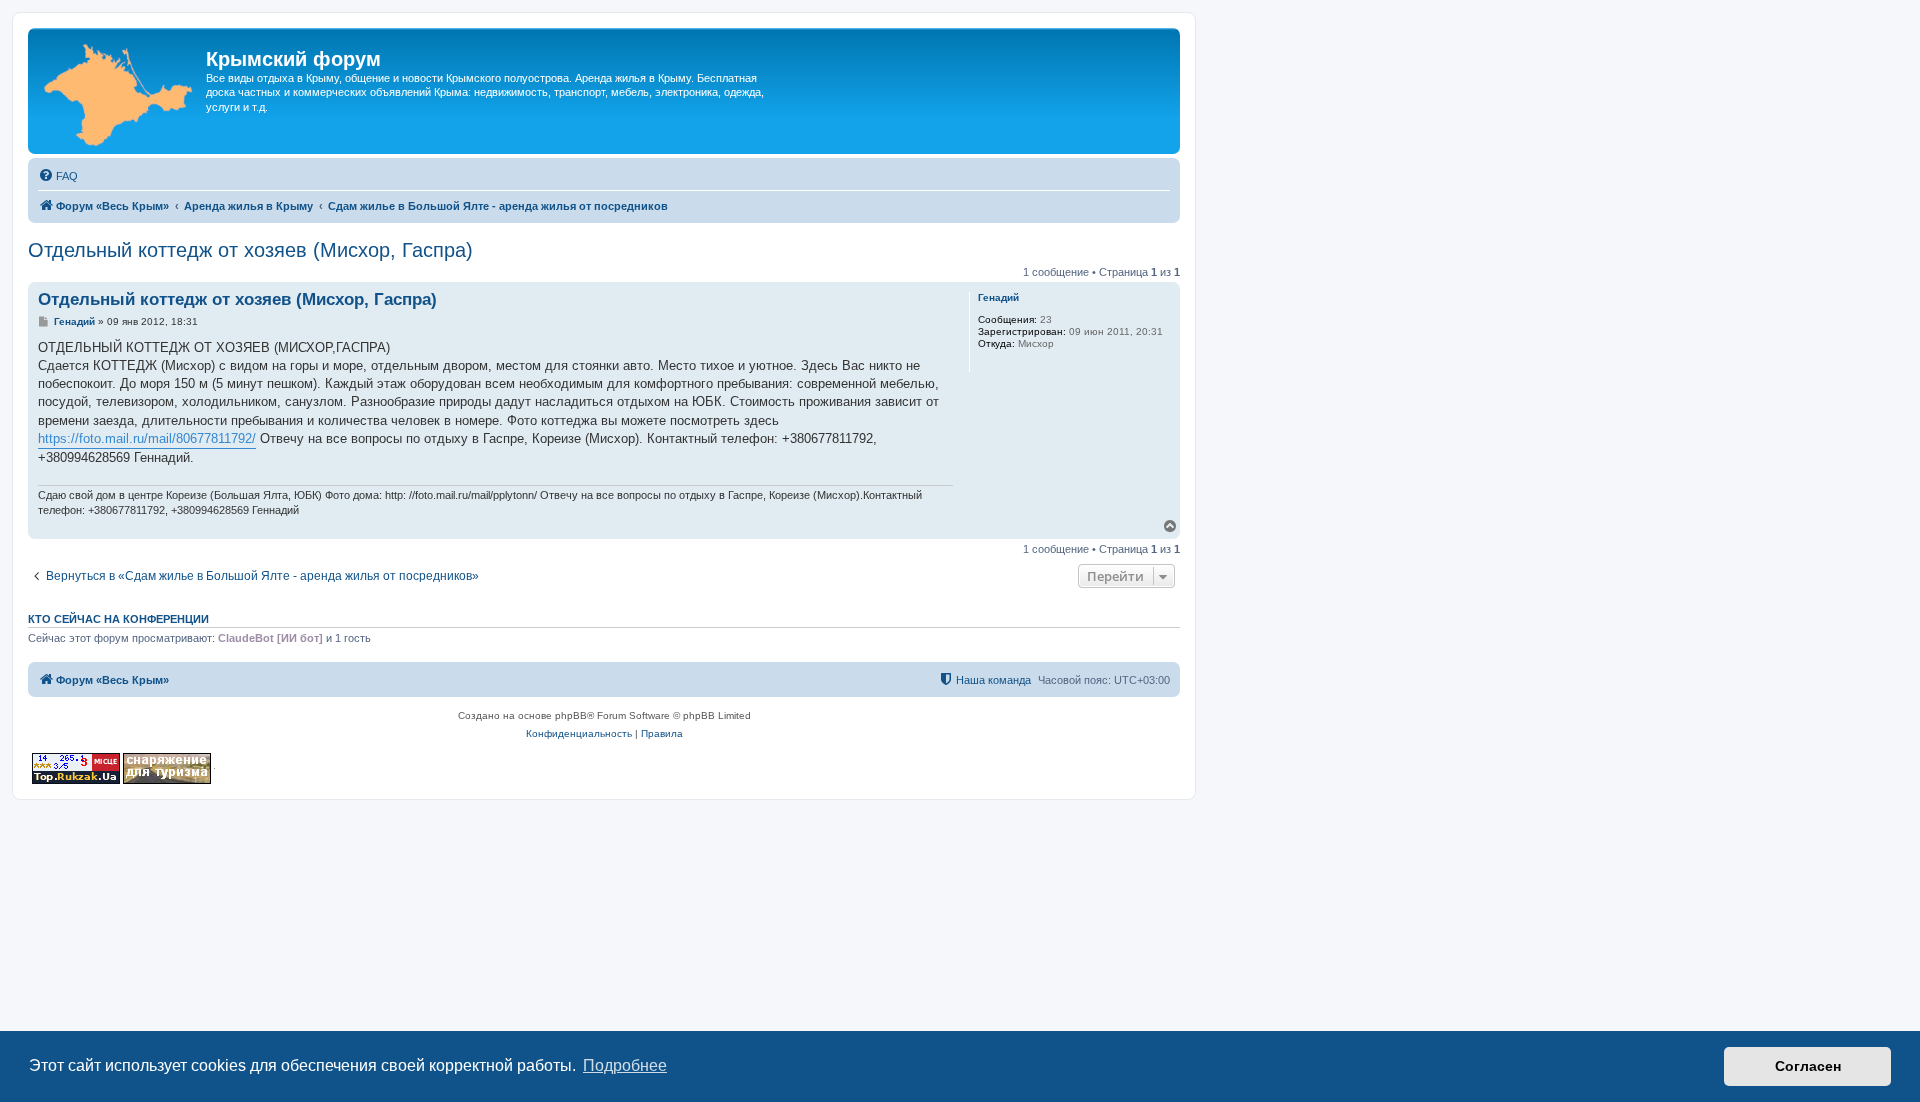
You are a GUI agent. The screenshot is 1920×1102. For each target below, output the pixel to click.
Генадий (998, 297)
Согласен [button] (1808, 1066)
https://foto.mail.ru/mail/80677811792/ (147, 438)
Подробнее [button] (625, 1065)
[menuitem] (58, 176)
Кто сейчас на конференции (118, 619)
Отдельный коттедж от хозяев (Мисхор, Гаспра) (250, 250)
